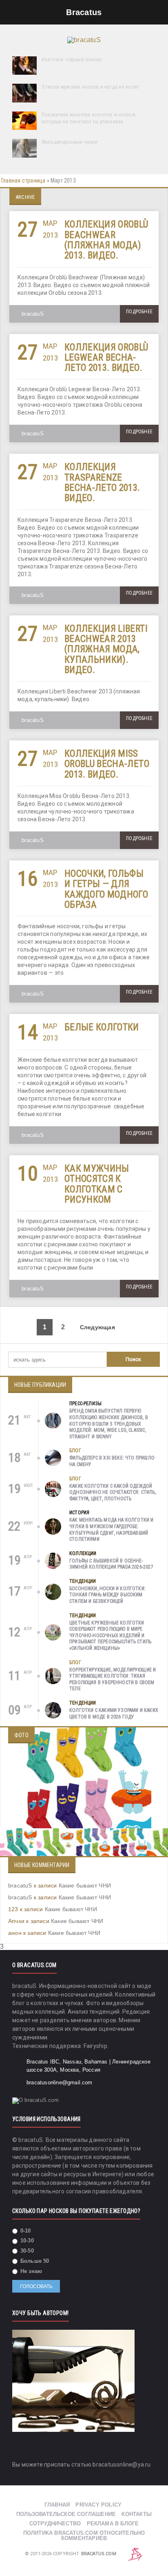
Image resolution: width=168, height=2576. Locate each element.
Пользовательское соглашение (66, 2514)
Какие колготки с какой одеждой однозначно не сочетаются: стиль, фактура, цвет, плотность (113, 1492)
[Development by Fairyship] (135, 2554)
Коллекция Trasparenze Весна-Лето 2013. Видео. (102, 482)
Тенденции (83, 1581)
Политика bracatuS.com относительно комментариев (84, 2536)
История (79, 1513)
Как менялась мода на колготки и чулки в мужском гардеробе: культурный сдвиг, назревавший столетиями (112, 1530)
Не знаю (31, 2271)
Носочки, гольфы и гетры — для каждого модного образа (106, 889)
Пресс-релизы (85, 1404)
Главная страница (23, 180)
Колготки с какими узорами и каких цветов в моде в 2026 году (114, 1714)
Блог (75, 1451)
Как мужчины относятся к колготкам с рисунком (97, 1184)
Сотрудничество (55, 2524)
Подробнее (139, 312)
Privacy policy (98, 2505)
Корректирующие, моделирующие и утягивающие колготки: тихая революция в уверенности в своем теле (113, 1679)
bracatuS (33, 314)
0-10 (25, 2231)
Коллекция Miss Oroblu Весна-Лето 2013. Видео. (107, 764)
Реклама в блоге (113, 2524)
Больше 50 (34, 2261)
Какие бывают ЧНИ (85, 1885)
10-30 (26, 2241)
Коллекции (83, 1553)
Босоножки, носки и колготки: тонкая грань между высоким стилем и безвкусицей (107, 1595)
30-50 (26, 2251)
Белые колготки (102, 1027)
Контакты (137, 2514)
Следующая (98, 1327)
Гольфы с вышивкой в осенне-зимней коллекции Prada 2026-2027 (111, 1564)
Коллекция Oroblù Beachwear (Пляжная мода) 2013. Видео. (106, 240)
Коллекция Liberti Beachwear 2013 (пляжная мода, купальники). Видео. (106, 649)
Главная (57, 2505)
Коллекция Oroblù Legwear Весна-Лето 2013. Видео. (106, 358)
